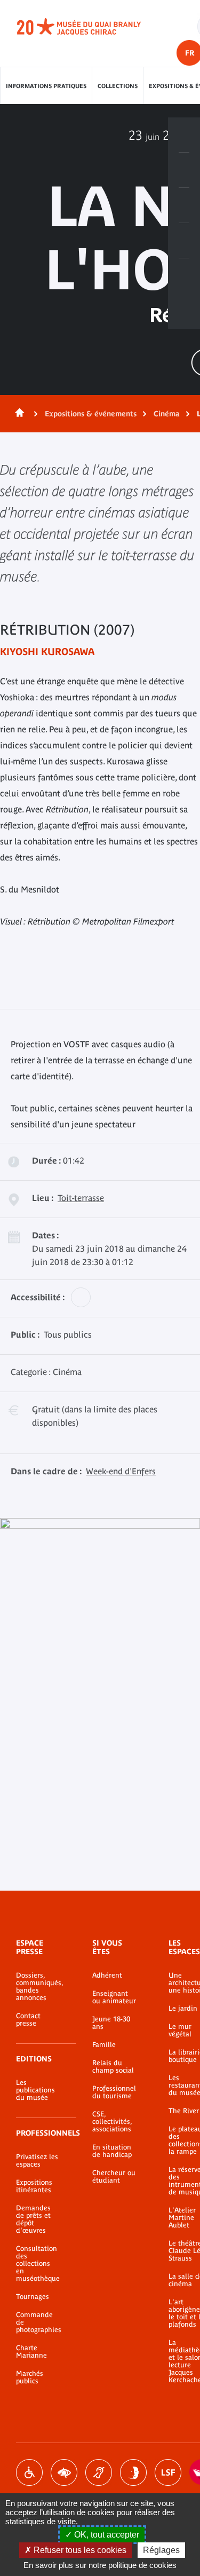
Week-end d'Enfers (121, 1471)
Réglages (161, 2550)
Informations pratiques (46, 86)
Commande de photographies (38, 2322)
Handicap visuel (64, 2472)
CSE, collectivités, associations (112, 2122)
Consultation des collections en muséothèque (38, 2264)
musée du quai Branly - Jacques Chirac (91, 27)
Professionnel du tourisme (114, 2092)
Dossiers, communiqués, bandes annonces (38, 1987)
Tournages (33, 2297)
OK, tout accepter (106, 2535)
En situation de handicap (112, 2151)
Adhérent (107, 1976)
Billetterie (184, 135)
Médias (184, 241)
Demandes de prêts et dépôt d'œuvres (33, 2219)
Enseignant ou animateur (114, 1997)
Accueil (18, 414)
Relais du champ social (113, 2067)
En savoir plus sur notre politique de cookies (100, 2565)
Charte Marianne (31, 2352)
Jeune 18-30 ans (111, 2023)
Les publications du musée (35, 2090)
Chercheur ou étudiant (114, 2177)
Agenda (184, 206)
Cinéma (167, 414)
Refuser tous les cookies (79, 2550)
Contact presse (28, 2020)
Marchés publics (30, 2377)
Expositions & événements (91, 414)
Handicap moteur (29, 2472)
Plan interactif (184, 276)
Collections (118, 86)
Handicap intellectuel (133, 2472)
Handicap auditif (99, 2472)
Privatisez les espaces (37, 2161)
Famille (104, 2045)
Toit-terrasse (81, 1198)
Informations (184, 170)
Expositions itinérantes (34, 2186)
